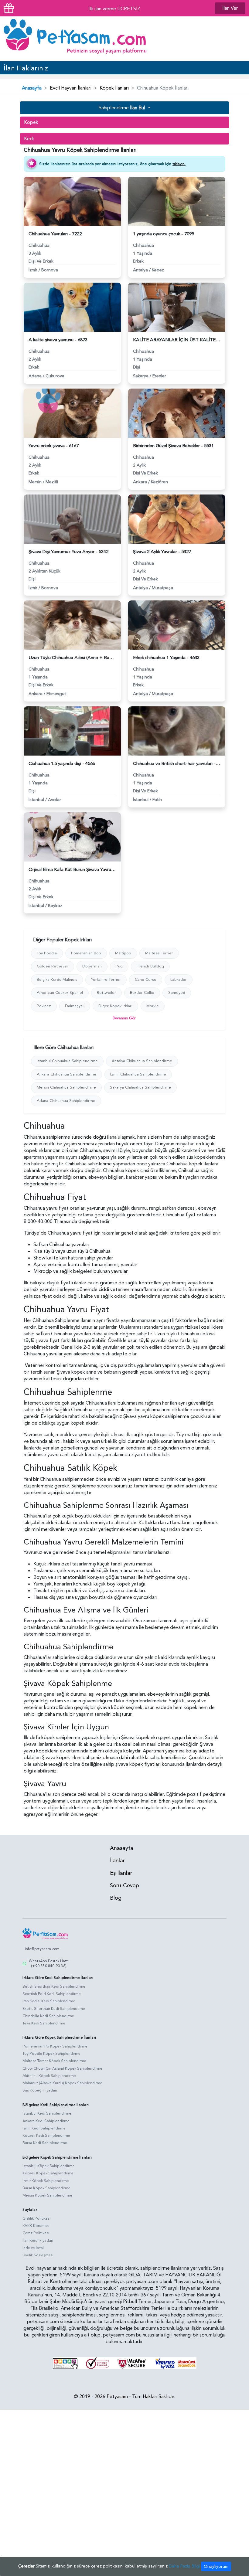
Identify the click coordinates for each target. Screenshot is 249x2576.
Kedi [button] (29, 139)
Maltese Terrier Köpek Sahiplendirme (54, 2061)
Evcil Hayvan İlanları (71, 88)
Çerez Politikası (36, 2233)
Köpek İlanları (114, 88)
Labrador (179, 980)
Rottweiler (106, 993)
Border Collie (142, 993)
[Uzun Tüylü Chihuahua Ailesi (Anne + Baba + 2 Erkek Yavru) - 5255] (72, 624)
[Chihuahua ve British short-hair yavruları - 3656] (177, 730)
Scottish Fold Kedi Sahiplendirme (52, 1994)
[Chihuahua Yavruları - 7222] (72, 201)
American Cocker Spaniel (60, 993)
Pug (119, 966)
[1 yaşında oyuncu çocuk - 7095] (177, 201)
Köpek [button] (31, 122)
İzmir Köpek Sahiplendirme (46, 2181)
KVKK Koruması (36, 2226)
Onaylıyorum (216, 2566)
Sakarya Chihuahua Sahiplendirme (140, 1087)
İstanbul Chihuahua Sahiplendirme (67, 1061)
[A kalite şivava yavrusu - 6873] (72, 307)
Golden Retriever (53, 966)
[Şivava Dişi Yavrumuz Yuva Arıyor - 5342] (72, 518)
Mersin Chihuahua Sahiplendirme (66, 1087)
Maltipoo (123, 953)
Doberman (92, 966)
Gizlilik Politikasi (36, 2218)
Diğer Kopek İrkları (115, 1006)
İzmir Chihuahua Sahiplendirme (138, 1074)
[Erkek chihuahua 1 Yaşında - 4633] (177, 624)
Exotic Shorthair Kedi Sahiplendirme (54, 2009)
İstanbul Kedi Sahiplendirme (47, 2113)
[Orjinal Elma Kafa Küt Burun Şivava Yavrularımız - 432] (72, 836)
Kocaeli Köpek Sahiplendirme (48, 2173)
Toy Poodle (47, 953)
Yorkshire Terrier (106, 980)
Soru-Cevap (124, 1886)
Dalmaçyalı (75, 1006)
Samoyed (177, 993)
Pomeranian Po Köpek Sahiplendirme (55, 2046)
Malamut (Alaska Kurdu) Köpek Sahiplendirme (62, 2083)
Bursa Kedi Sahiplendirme (45, 2143)
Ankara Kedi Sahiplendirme (46, 2121)
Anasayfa (32, 88)
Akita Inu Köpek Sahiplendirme (49, 2076)
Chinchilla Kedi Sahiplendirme (48, 2016)
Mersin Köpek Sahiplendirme (47, 2195)
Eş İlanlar (121, 1873)
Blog (116, 1898)
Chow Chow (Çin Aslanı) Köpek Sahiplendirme (62, 2068)
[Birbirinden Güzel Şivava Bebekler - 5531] (177, 413)
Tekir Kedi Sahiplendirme (44, 2023)
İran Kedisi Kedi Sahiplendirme (49, 2001)
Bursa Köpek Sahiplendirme (46, 2188)
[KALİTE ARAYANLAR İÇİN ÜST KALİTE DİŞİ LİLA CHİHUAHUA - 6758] (177, 307)
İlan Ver (230, 8)
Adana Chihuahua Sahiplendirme (66, 1101)
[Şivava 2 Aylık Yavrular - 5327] (177, 518)
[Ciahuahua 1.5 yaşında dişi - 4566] (72, 730)
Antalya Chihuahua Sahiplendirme (142, 1061)
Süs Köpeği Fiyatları (40, 2090)
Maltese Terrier (159, 953)
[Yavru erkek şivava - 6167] (72, 413)
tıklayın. (179, 164)
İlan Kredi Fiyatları (38, 2241)
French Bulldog (150, 966)
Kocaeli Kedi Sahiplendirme (46, 2136)
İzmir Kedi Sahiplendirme (44, 2128)
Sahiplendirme (122, 108)
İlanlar (117, 1861)
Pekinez (44, 1006)
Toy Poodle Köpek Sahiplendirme (51, 2054)
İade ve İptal (33, 2248)
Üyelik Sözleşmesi (38, 2255)
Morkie (153, 1006)
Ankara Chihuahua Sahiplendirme (67, 1074)
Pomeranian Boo (86, 953)
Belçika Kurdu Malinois (57, 980)
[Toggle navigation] (236, 39)
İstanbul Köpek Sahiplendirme (49, 2166)
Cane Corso (146, 980)
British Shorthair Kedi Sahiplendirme (54, 1986)
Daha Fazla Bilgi (184, 2566)
